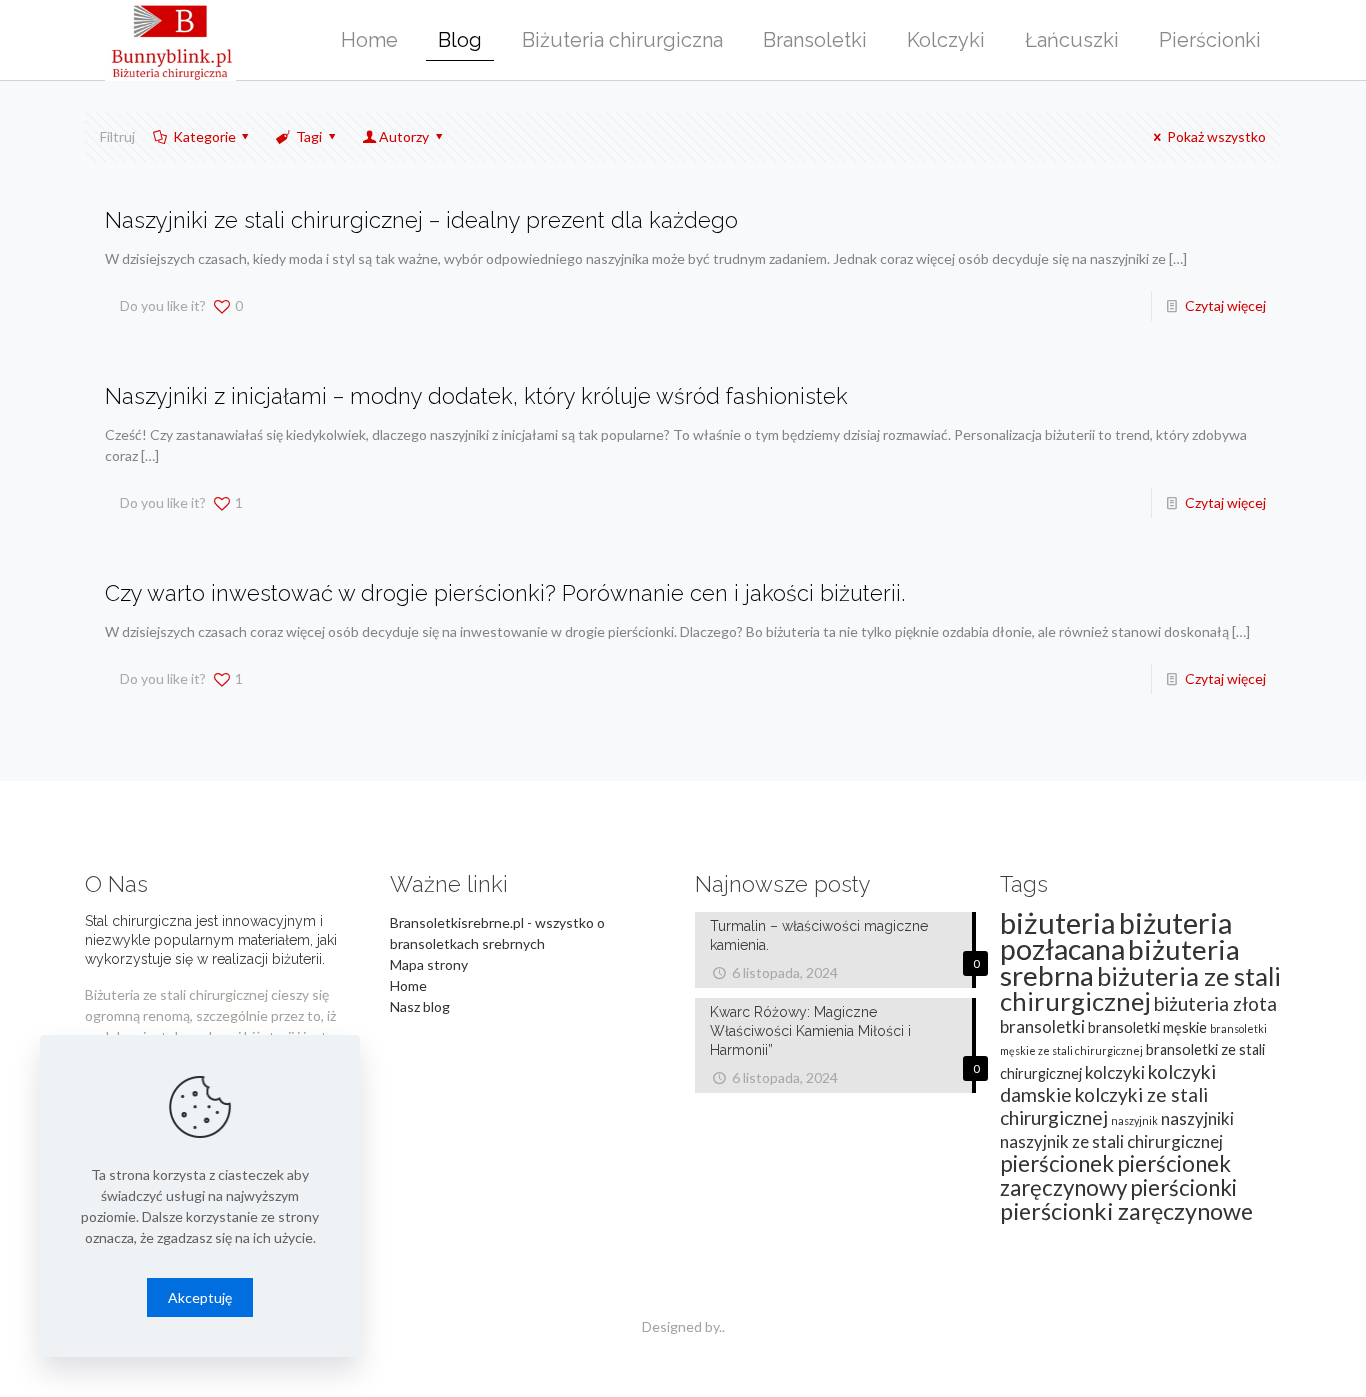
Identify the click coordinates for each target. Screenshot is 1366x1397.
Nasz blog (420, 1006)
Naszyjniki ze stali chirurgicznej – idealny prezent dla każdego (421, 220)
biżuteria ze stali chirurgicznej (1140, 988)
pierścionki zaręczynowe (1126, 1211)
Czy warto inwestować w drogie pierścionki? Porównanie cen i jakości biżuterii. (505, 593)
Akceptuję (200, 1297)
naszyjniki (1197, 1118)
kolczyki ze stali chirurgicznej (1104, 1106)
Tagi (309, 136)
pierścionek (1057, 1163)
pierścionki (1183, 1187)
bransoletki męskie (1147, 1027)
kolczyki (1115, 1072)
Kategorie (204, 136)
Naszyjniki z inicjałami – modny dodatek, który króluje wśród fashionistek (476, 396)
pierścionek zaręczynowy (1115, 1175)
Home (408, 985)
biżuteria (1058, 922)
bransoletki (1042, 1026)
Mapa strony (429, 964)
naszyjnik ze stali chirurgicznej (1111, 1141)
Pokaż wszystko (1216, 136)
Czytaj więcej (1225, 305)
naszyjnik (1134, 1120)
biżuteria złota (1215, 1003)
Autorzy (404, 136)
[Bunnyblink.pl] (170, 40)
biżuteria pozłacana (1116, 936)
